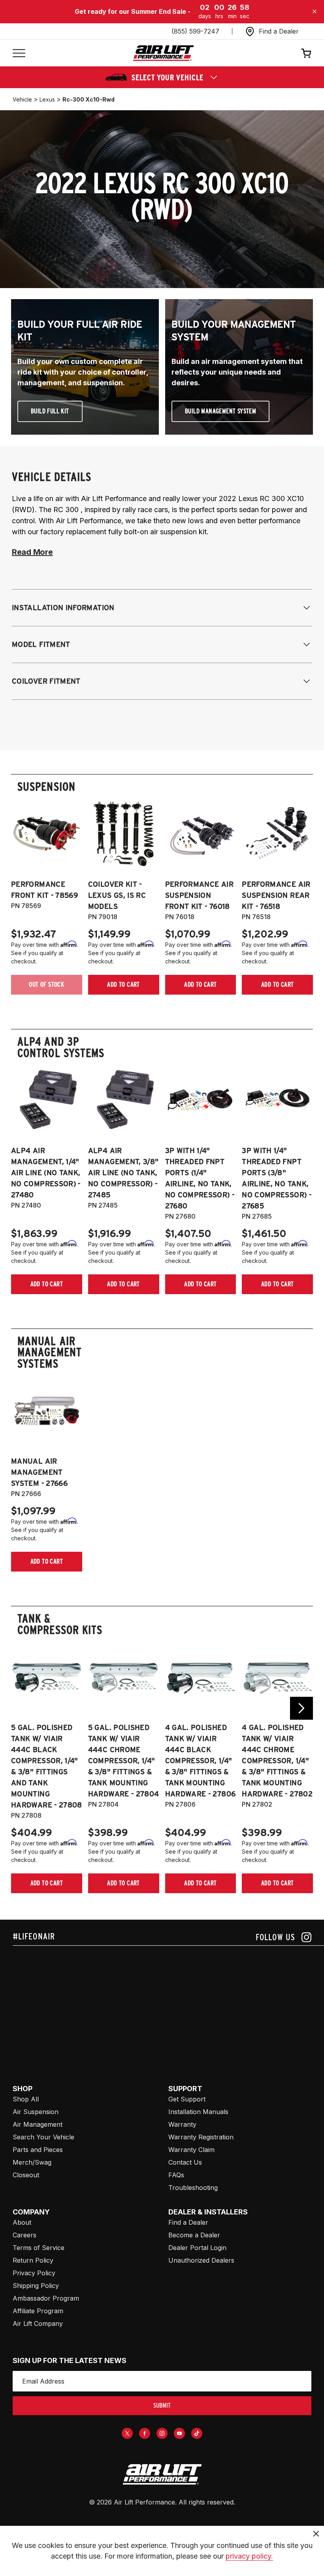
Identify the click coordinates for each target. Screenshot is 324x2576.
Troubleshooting (193, 2188)
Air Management (38, 2124)
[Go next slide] (301, 1708)
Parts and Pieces (38, 2150)
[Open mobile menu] (19, 53)
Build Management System (220, 411)
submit (162, 2405)
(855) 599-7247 (195, 31)
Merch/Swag (32, 2162)
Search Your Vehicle (43, 2137)
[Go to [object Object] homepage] (162, 2474)
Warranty (182, 2124)
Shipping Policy (36, 2286)
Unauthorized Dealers (201, 2260)
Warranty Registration (201, 2137)
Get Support (187, 2099)
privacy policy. (249, 2556)
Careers (24, 2235)
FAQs (176, 2175)
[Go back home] (163, 53)
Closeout (26, 2175)
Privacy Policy (34, 2273)
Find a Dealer (188, 2222)
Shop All (26, 2099)
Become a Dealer (194, 2235)
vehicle (22, 99)
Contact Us (185, 2162)
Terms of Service (39, 2248)
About (22, 2222)
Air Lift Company (38, 2323)
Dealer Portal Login (197, 2248)
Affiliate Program (38, 2311)
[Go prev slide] (23, 1708)
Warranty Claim (191, 2150)
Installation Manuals (198, 2112)
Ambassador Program (46, 2298)
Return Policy (33, 2260)
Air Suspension (36, 2112)
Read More (32, 552)
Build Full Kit (50, 411)
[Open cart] (306, 53)
